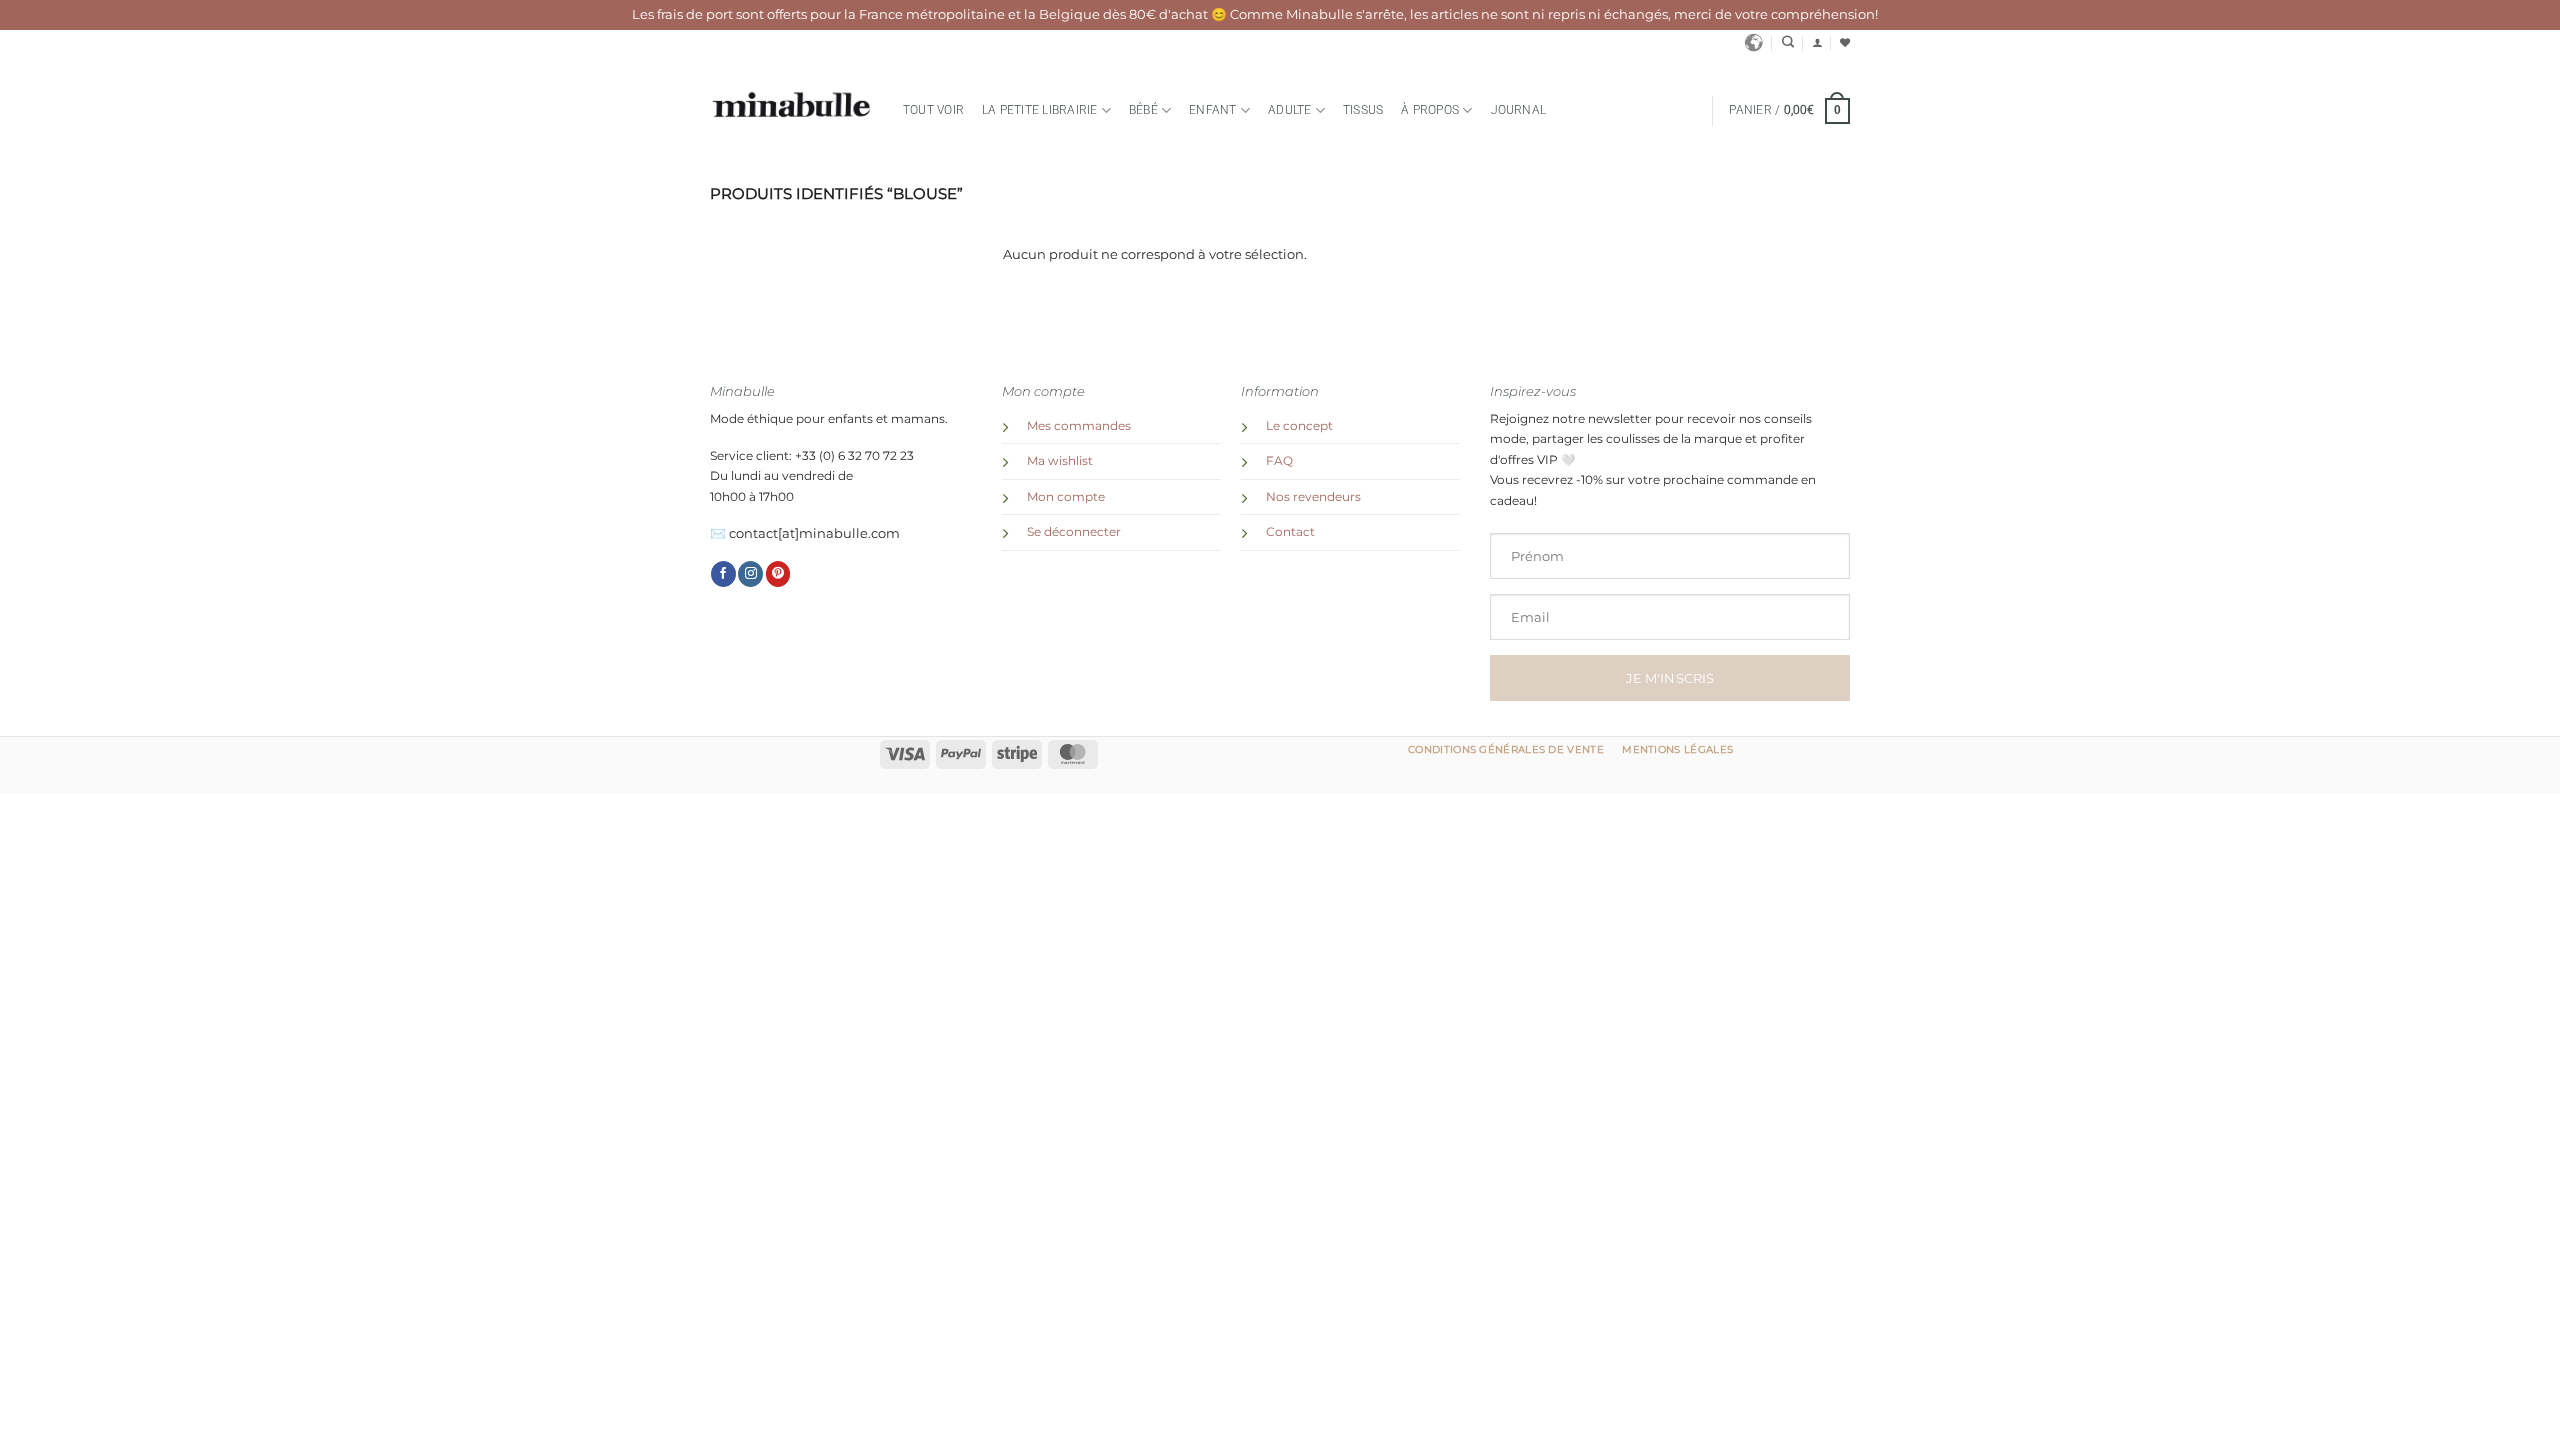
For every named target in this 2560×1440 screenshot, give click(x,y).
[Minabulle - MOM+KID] (791, 105)
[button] (1817, 43)
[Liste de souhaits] (1845, 43)
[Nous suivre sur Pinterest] (778, 574)
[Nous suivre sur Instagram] (750, 574)
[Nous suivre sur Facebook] (723, 574)
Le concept (1299, 426)
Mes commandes (1079, 426)
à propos (1430, 110)
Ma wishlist (1060, 461)
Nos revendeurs (1313, 497)
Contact (1290, 532)
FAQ (1279, 461)
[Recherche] (1788, 42)
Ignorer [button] (1905, 14)
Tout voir (933, 110)
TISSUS (1363, 110)
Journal (1519, 110)
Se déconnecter (1074, 532)
